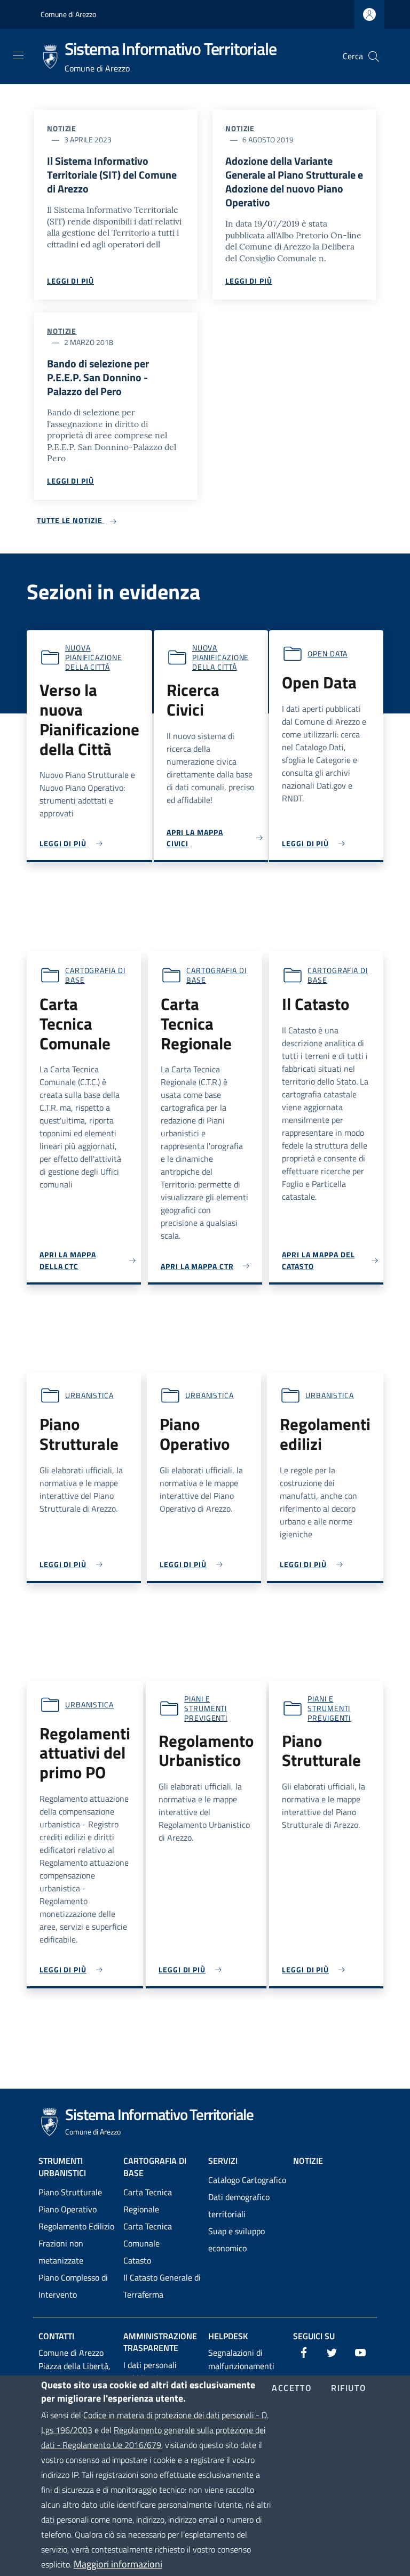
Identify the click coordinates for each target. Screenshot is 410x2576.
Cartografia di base (95, 975)
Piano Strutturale (70, 2192)
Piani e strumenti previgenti (206, 1708)
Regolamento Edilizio (76, 2226)
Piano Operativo (68, 2209)
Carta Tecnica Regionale (148, 2201)
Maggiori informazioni (118, 2564)
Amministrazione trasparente (160, 2342)
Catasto (137, 2260)
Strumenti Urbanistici (62, 2167)
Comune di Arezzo (68, 14)
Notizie (62, 128)
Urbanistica (89, 1395)
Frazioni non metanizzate (61, 2252)
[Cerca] (374, 57)
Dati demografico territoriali (239, 2205)
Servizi (223, 2161)
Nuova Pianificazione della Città (94, 657)
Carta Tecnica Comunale (148, 2235)
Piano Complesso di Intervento (73, 2286)
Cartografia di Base (155, 2167)
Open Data (328, 653)
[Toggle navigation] (18, 55)
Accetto (292, 2388)
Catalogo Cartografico (247, 2180)
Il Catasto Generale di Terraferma (162, 2286)
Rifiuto (349, 2388)
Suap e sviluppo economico (236, 2240)
